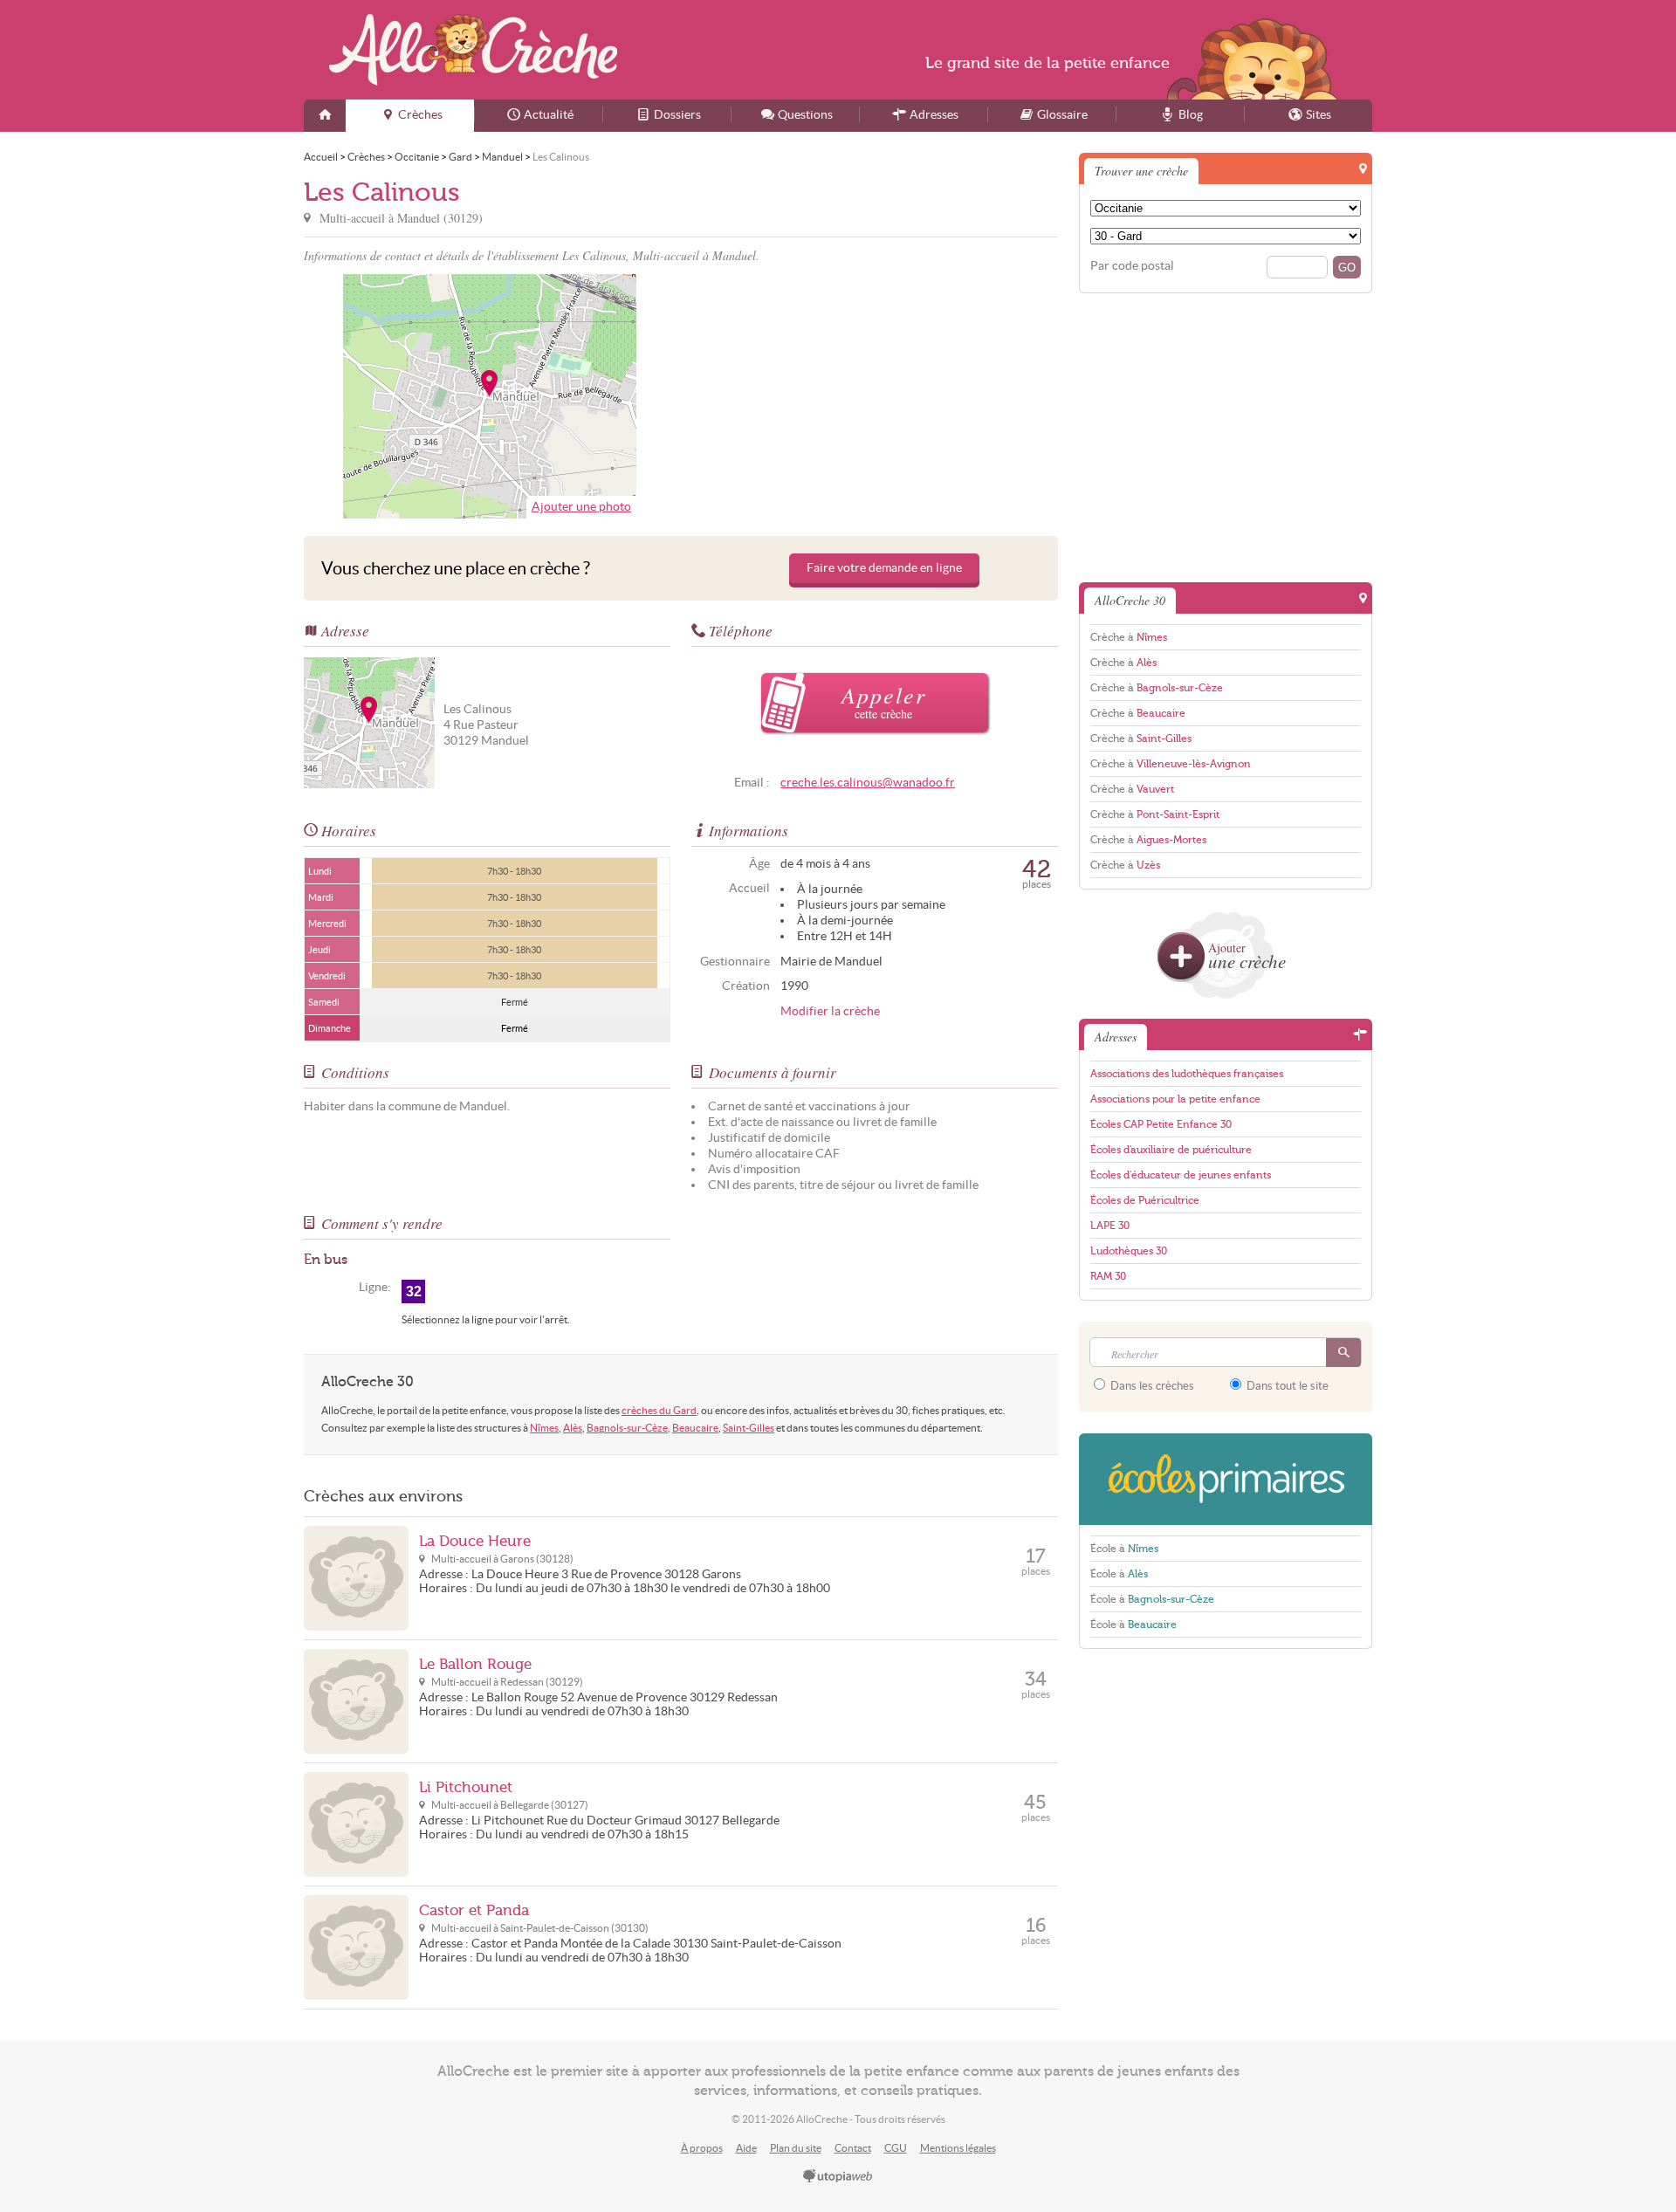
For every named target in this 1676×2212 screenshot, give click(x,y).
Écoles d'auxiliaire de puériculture (1171, 1150)
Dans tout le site (1286, 1386)
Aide (746, 2148)
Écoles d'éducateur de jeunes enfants (1181, 1175)
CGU (896, 2148)
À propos (702, 2148)
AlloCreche (473, 50)
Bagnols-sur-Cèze (627, 1428)
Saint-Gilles (749, 1428)
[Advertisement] (872, 396)
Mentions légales (958, 2148)
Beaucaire (695, 1428)
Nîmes (544, 1428)
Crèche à (1129, 637)
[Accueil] (325, 116)
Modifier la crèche (830, 1011)
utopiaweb (838, 2177)
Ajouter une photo (581, 507)
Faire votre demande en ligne (884, 568)
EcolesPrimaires (1226, 1479)
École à (1124, 1549)
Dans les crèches (1151, 1386)
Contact (853, 2148)
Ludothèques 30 (1129, 1251)
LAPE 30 (1110, 1226)
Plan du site (796, 2148)
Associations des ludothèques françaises (1187, 1074)
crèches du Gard (659, 1410)
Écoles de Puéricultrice (1145, 1200)
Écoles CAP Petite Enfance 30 (1161, 1124)
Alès (573, 1428)
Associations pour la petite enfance (1175, 1099)
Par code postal (1132, 266)
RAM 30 (1108, 1276)
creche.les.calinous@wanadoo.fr (868, 783)
